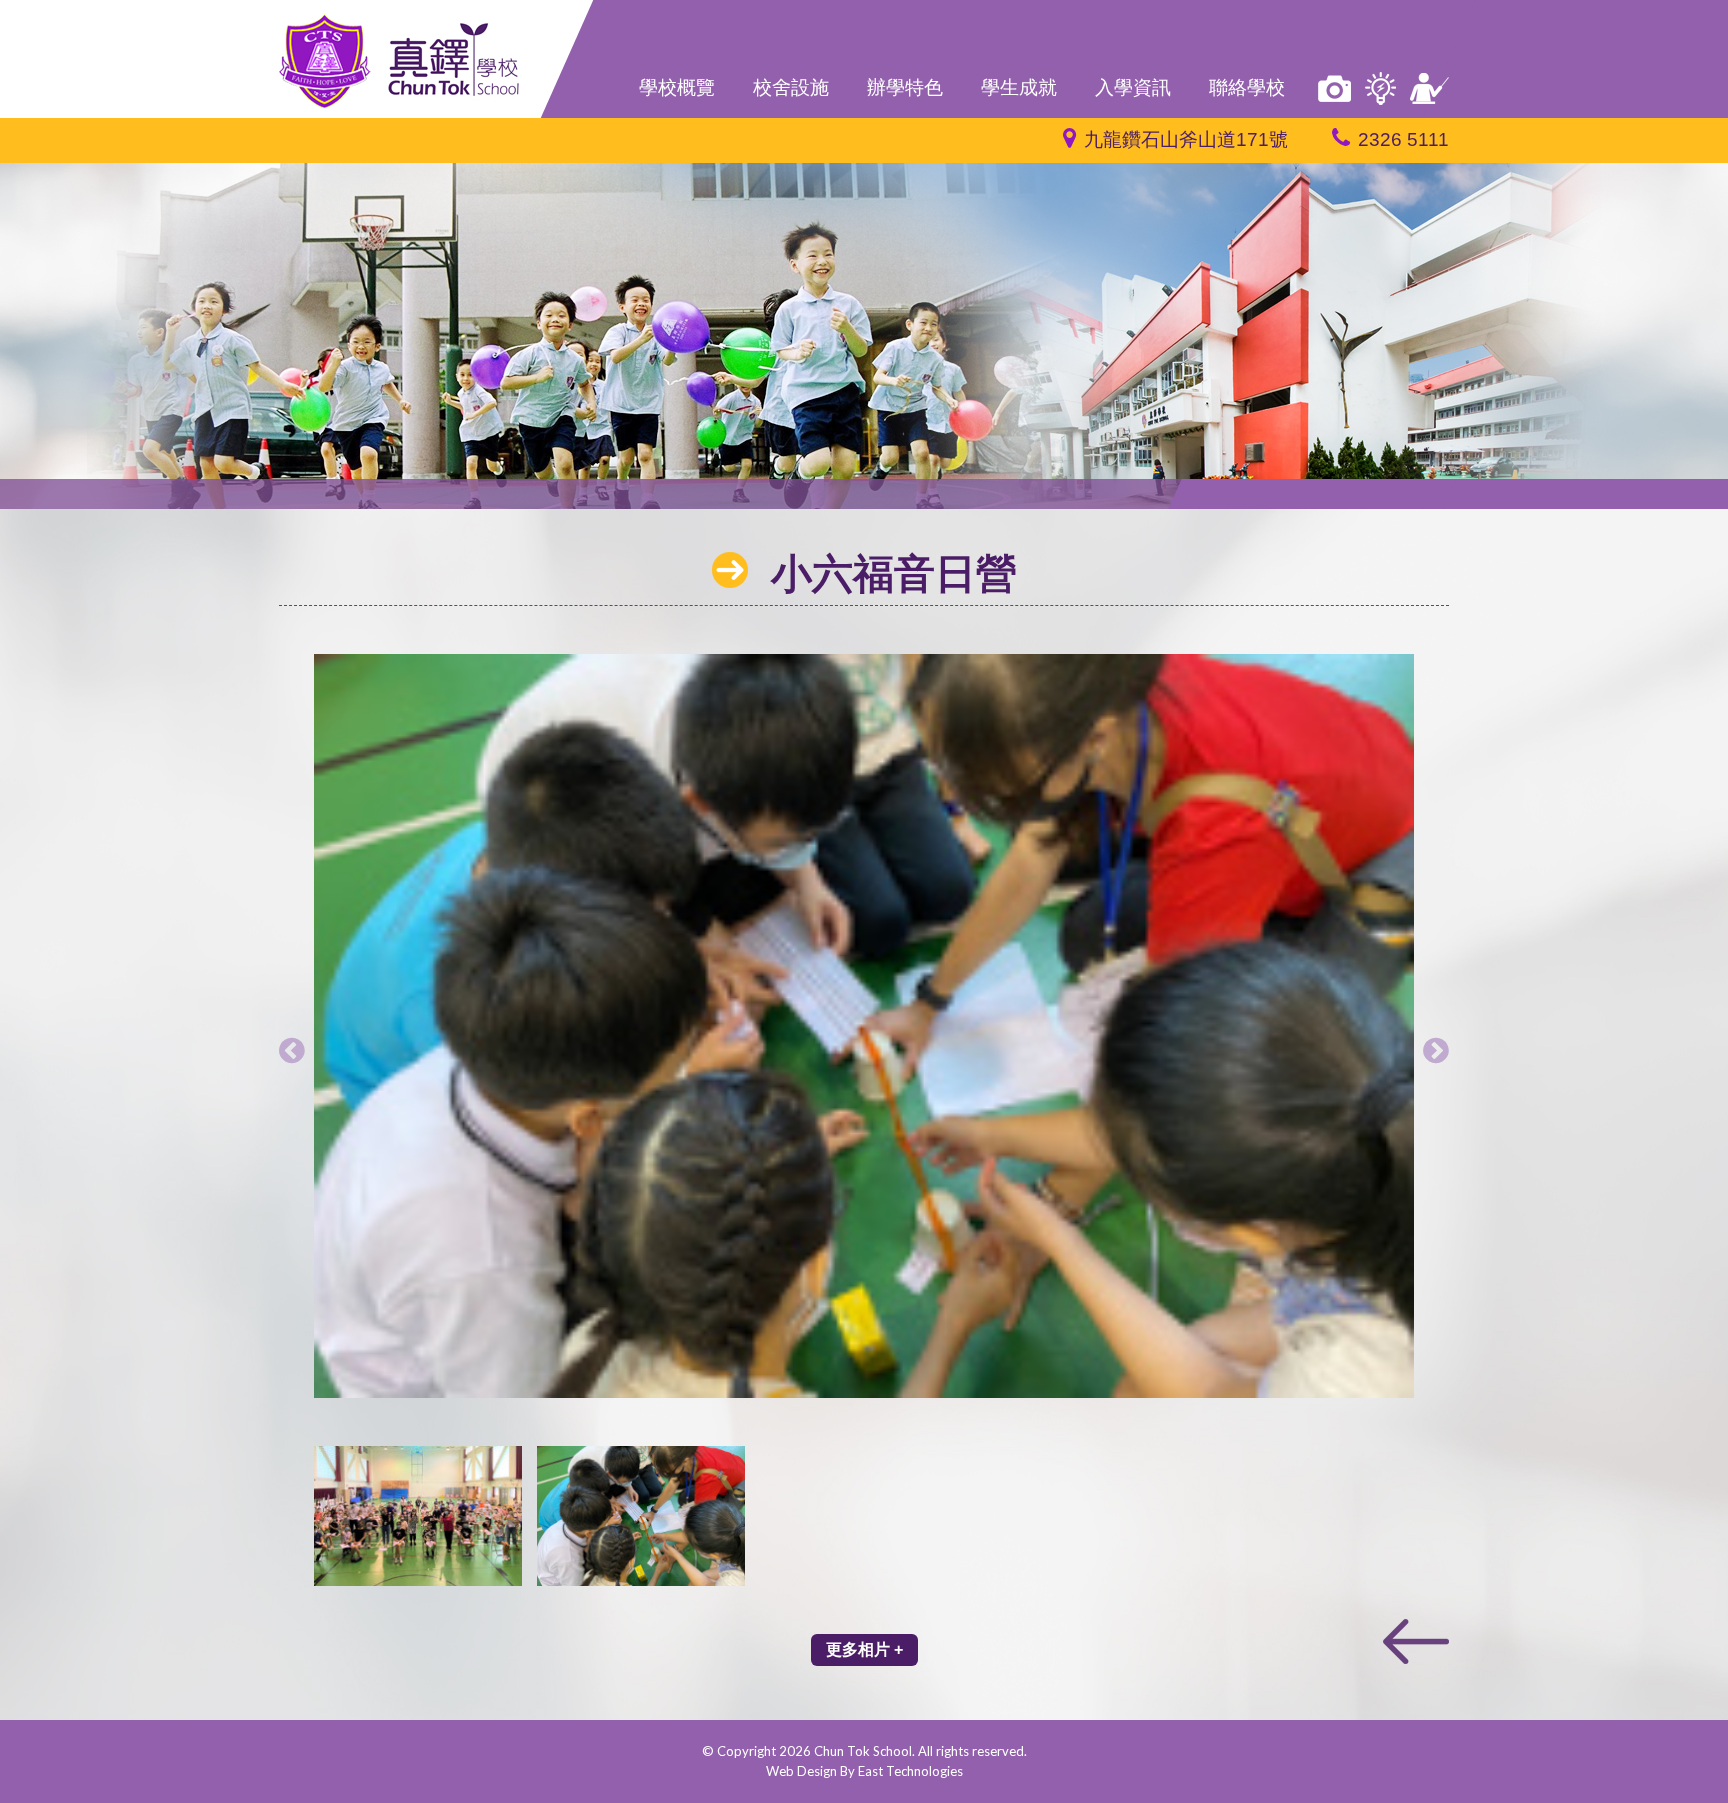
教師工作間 (1429, 88)
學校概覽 (677, 87)
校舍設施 (791, 87)
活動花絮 (1334, 88)
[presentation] (292, 1049)
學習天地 (1380, 88)
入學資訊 (1133, 87)
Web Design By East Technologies (864, 1771)
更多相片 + (864, 1649)
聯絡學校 (1247, 87)
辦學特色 (905, 87)
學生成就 (1019, 87)
